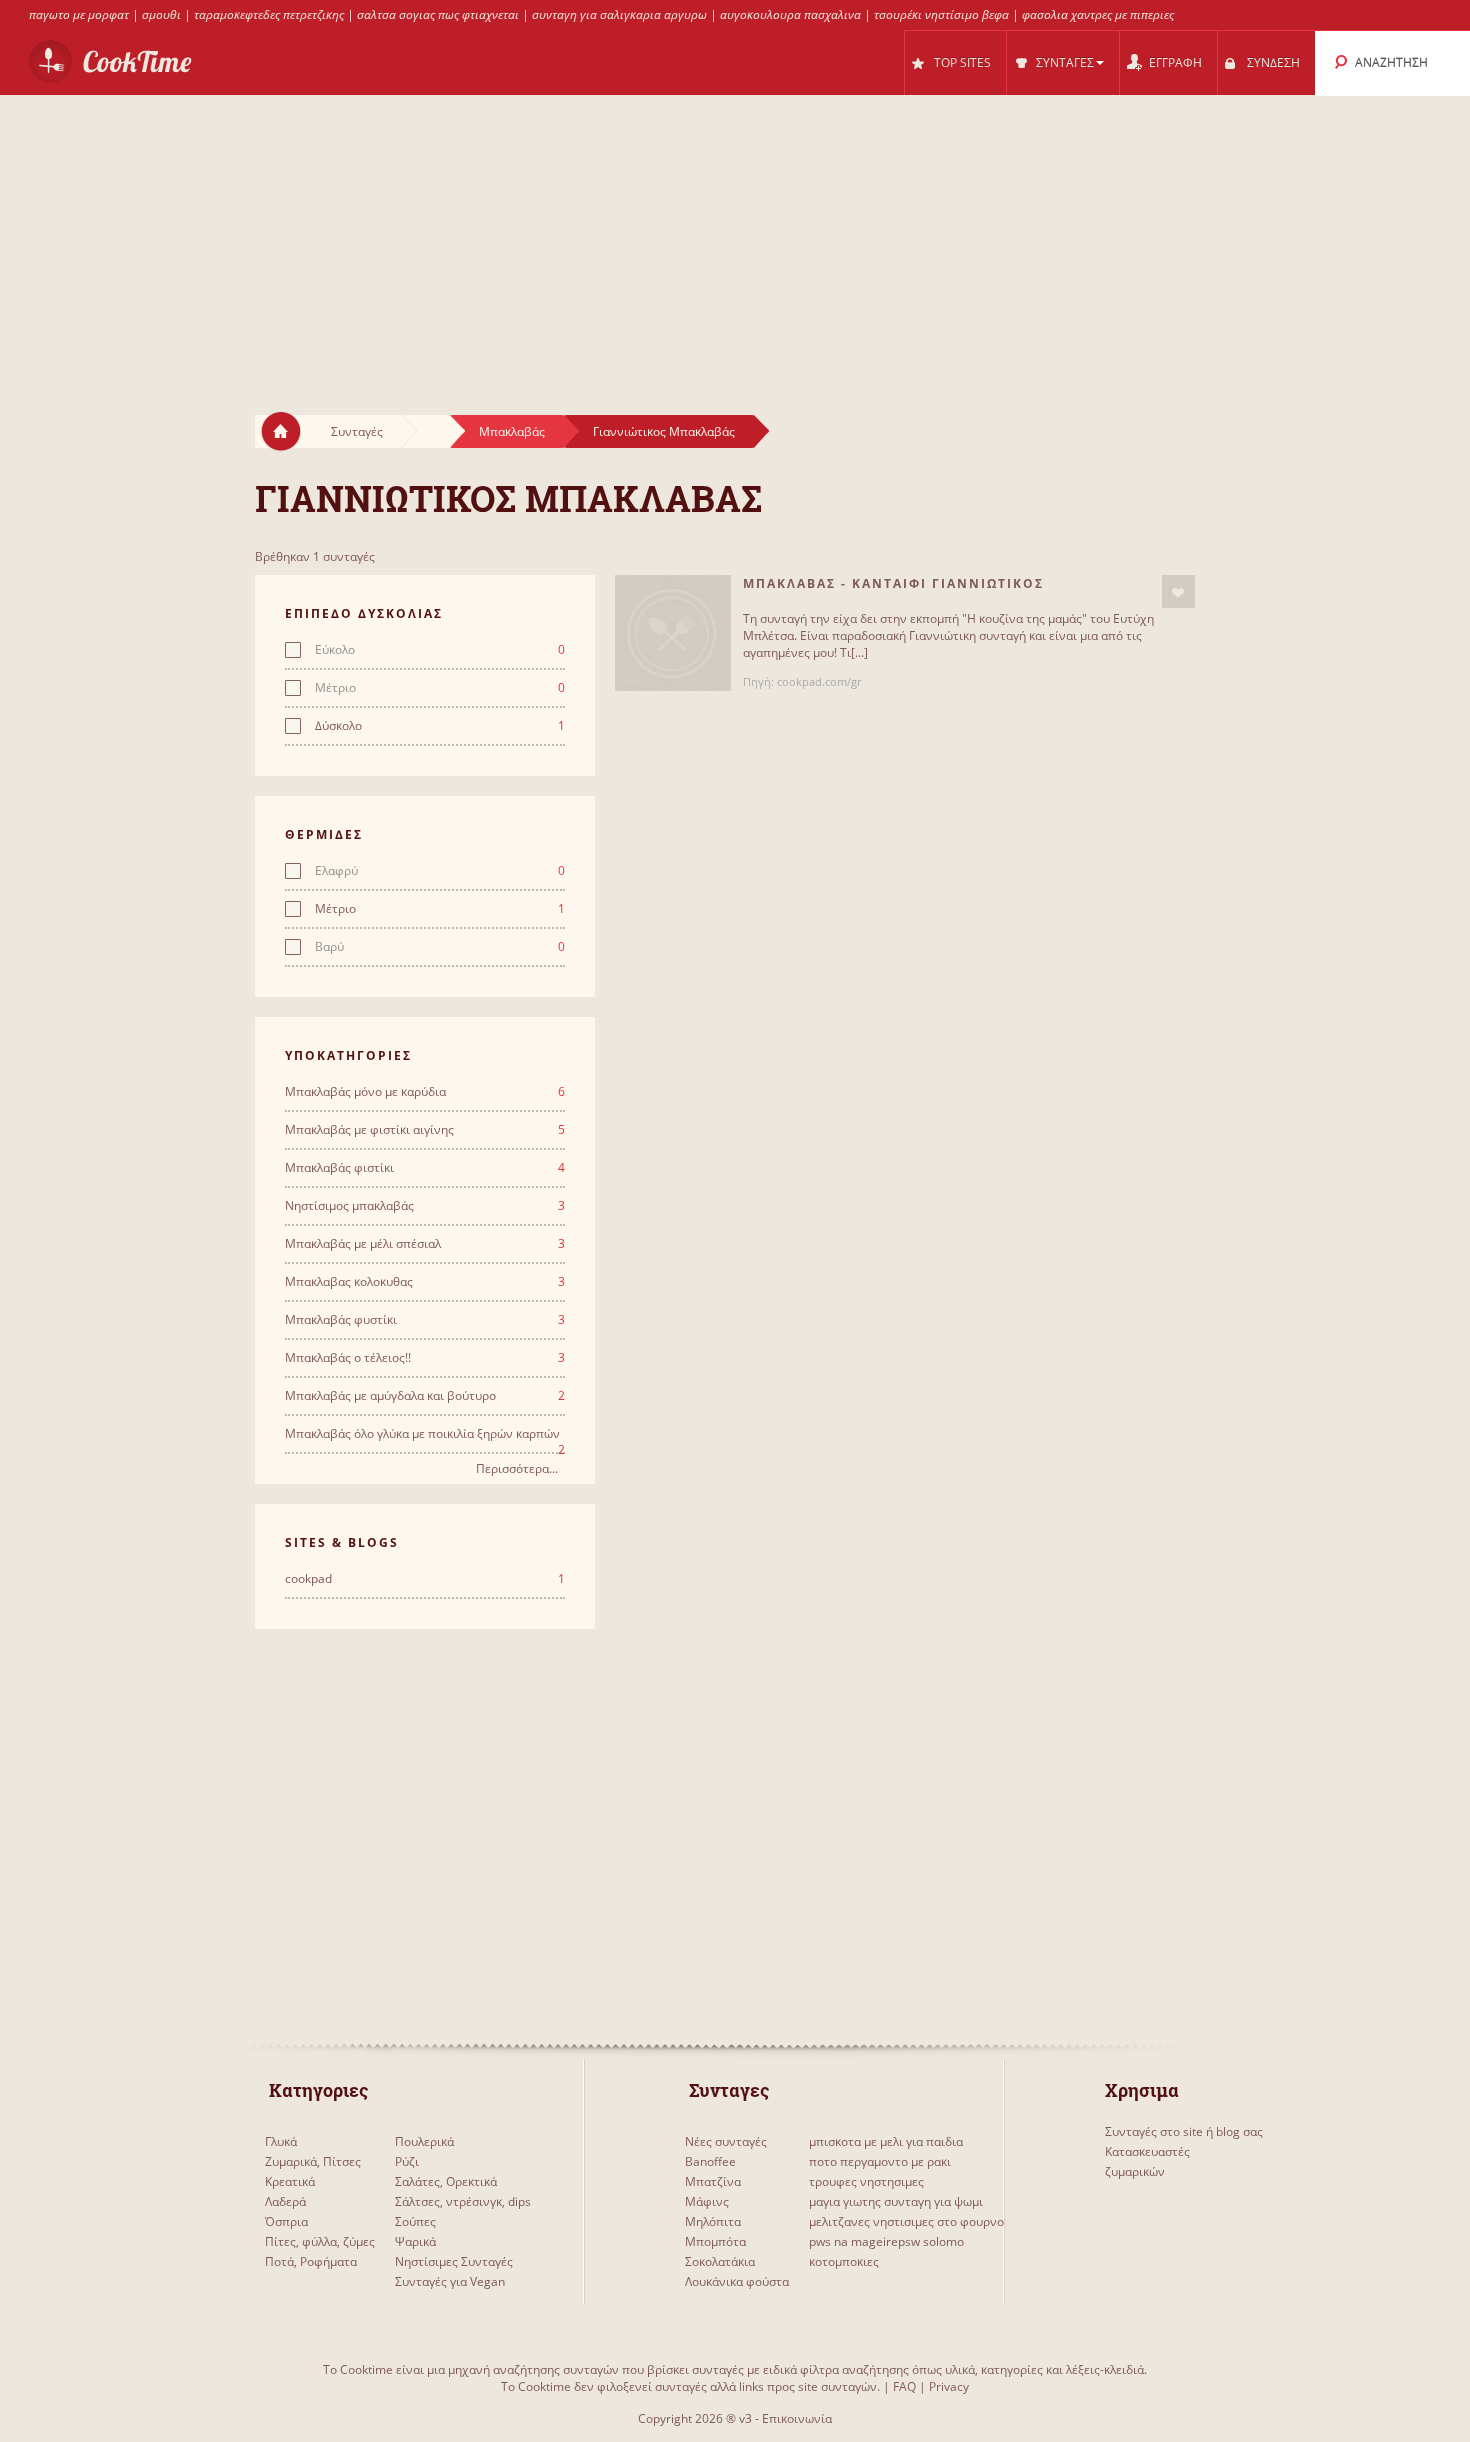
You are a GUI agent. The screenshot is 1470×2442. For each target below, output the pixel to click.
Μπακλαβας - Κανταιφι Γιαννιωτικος (893, 583)
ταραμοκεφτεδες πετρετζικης (269, 14)
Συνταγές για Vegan (450, 2281)
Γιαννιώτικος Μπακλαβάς (664, 431)
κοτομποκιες (844, 2261)
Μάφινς (707, 2201)
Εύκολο (440, 650)
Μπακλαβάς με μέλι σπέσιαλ (425, 1244)
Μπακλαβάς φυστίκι (425, 1320)
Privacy (949, 2386)
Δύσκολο (440, 726)
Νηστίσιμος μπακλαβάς (425, 1206)
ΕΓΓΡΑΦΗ (1175, 62)
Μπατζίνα (713, 2181)
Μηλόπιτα (713, 2221)
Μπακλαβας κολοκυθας (425, 1282)
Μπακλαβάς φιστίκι (425, 1168)
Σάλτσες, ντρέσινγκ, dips (463, 2201)
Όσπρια (286, 2221)
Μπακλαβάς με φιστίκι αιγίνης (425, 1130)
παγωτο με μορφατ (79, 14)
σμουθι (161, 14)
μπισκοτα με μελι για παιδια (886, 2141)
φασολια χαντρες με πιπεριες (1098, 14)
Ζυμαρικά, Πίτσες (313, 2161)
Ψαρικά (415, 2241)
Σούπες (415, 2221)
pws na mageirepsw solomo (886, 2241)
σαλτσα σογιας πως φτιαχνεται (438, 14)
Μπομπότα (715, 2241)
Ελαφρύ (440, 871)
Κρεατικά (290, 2181)
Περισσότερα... (517, 1468)
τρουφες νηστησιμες (866, 2181)
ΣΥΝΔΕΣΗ (1273, 62)
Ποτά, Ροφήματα (311, 2261)
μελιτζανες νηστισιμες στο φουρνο (906, 2221)
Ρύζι (407, 2161)
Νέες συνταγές (726, 2141)
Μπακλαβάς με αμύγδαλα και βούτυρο (425, 1396)
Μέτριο (440, 688)
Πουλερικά (424, 2141)
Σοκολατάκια (720, 2261)
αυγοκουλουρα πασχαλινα (790, 14)
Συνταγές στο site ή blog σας (1184, 2131)
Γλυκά (281, 2141)
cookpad (425, 1579)
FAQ (904, 2386)
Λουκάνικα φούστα (737, 2281)
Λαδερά (285, 2201)
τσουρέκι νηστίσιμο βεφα (941, 14)
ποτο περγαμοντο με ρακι (880, 2161)
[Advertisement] (735, 236)
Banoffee (710, 2161)
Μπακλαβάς (512, 431)
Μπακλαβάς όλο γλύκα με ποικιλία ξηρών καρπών (425, 1434)
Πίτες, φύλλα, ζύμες (320, 2241)
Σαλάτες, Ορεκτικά (446, 2181)
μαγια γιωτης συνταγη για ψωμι (896, 2201)
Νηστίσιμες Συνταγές (454, 2261)
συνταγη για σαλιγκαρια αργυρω (619, 14)
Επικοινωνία (797, 2418)
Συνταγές (357, 431)
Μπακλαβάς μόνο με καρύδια (425, 1092)
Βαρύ (440, 947)
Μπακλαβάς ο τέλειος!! (425, 1358)
